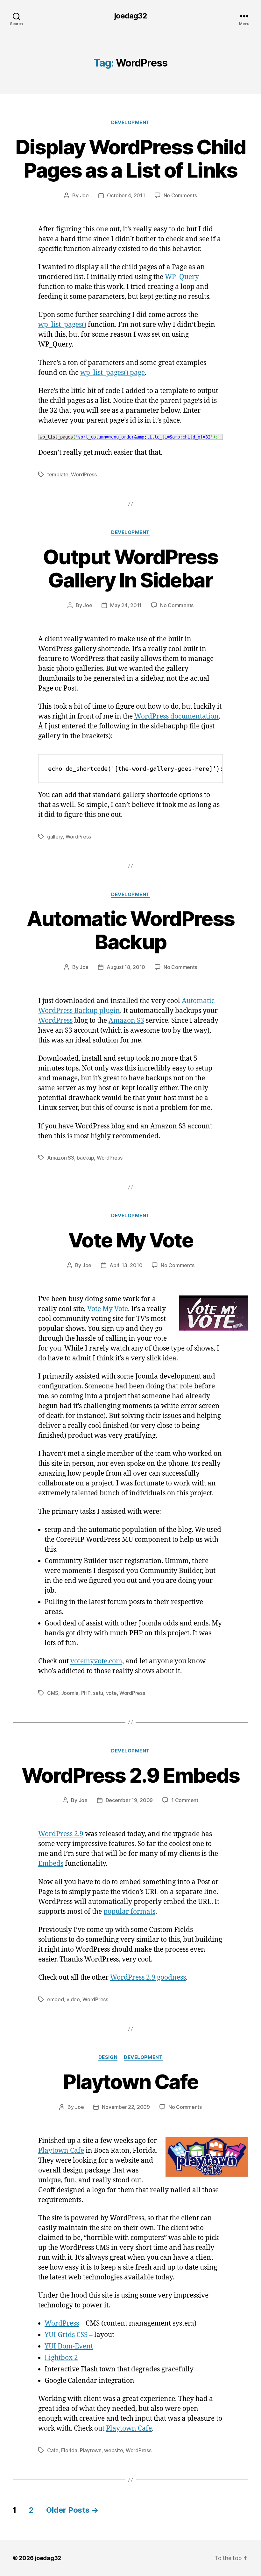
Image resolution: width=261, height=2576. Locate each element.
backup (85, 1158)
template (58, 474)
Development (130, 123)
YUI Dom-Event (69, 2346)
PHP (86, 1693)
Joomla (70, 1693)
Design (108, 2057)
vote (111, 1693)
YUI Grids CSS (66, 2335)
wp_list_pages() (62, 325)
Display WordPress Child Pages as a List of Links (130, 158)
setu (98, 1693)
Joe (84, 195)
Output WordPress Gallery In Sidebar (130, 568)
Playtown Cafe (130, 2082)
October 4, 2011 (126, 195)
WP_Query (182, 277)
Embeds (51, 1864)
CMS (53, 1693)
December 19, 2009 (129, 1800)
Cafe (53, 2450)
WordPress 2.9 (61, 1834)
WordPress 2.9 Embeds (131, 1775)
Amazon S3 (126, 1021)
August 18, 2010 (126, 967)
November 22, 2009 (126, 2107)
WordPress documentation (176, 716)
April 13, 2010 (126, 1265)
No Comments (180, 195)
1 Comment (185, 1800)
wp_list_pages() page (113, 373)
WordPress (84, 474)
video (73, 1999)
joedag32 (130, 16)
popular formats (129, 1912)
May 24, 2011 (126, 605)
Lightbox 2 (61, 2358)
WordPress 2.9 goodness (148, 1978)
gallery (55, 837)
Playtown (91, 2450)
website (113, 2450)
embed (56, 1999)
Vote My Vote (130, 1240)
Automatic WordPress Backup (130, 930)
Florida (69, 2450)
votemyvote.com (96, 1661)
